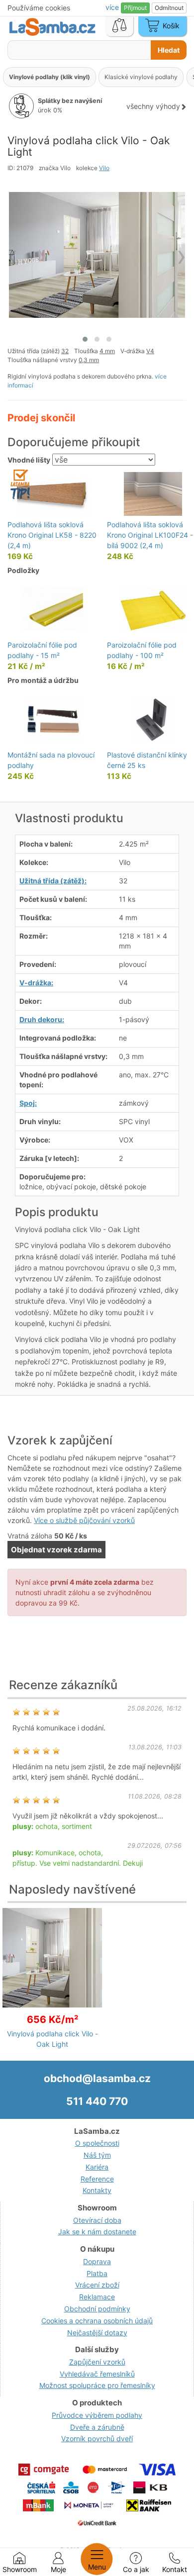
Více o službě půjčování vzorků (84, 1520)
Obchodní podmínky (97, 2309)
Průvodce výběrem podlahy (97, 2415)
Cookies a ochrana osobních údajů (97, 2321)
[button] (85, 339)
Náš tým (97, 2155)
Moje (58, 2569)
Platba (97, 2273)
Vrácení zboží (97, 2285)
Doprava (97, 2261)
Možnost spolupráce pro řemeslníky (97, 2385)
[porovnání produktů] (119, 26)
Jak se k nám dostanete (97, 2232)
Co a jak (136, 2569)
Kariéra (97, 2167)
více (113, 7)
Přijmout (135, 8)
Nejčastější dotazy (97, 2333)
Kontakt (175, 2569)
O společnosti (97, 2143)
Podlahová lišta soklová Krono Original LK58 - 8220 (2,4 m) (52, 535)
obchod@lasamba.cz (97, 2078)
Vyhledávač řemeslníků (97, 2374)
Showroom (20, 2569)
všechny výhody (153, 106)
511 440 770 (97, 2101)
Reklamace (97, 2297)
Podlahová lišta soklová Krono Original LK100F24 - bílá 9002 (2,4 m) (150, 535)
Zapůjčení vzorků (97, 2362)
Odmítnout (169, 8)
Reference (97, 2179)
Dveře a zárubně (97, 2427)
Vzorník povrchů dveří (97, 2438)
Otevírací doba (97, 2220)
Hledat (169, 50)
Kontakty (97, 2190)
